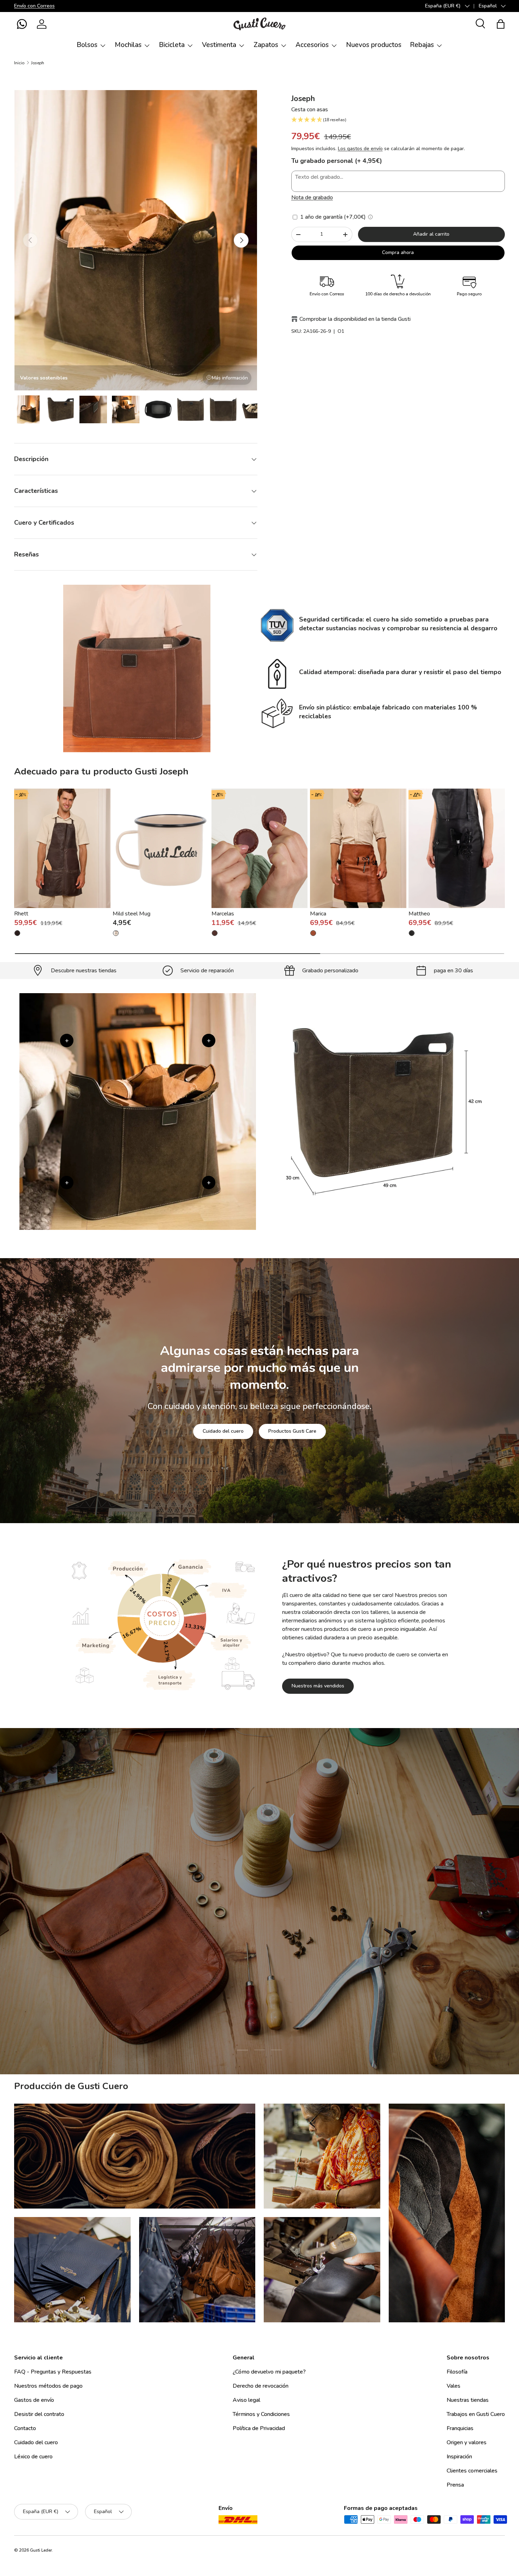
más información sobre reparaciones (289, 1946)
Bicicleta (172, 45)
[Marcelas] (260, 848)
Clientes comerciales (472, 2471)
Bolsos (87, 45)
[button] (22, 24)
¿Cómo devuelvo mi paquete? (269, 2372)
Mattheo (419, 914)
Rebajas (422, 45)
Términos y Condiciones (261, 2414)
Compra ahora (398, 252)
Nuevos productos (374, 45)
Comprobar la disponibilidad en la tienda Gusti (355, 319)
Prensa (455, 2485)
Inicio (19, 63)
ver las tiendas (207, 1946)
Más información (230, 378)
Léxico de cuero (33, 2457)
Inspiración (459, 2457)
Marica (318, 914)
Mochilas (128, 45)
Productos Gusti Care (292, 1431)
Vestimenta (219, 45)
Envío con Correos (34, 6)
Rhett (21, 914)
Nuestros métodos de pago (48, 2386)
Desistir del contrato (39, 2414)
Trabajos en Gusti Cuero (476, 2414)
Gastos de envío (34, 2400)
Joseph (38, 63)
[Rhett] (62, 848)
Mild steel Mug (132, 914)
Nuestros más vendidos (318, 1686)
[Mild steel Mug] (161, 848)
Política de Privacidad (259, 2428)
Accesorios (312, 45)
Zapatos (266, 45)
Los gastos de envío (360, 149)
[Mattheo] (457, 848)
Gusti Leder (41, 2550)
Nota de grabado (312, 198)
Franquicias (460, 2428)
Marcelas (223, 914)
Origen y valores (467, 2442)
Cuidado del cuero (223, 1431)
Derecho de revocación (261, 2386)
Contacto (25, 2428)
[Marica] (358, 848)
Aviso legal (246, 2400)
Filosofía (457, 2372)
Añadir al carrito (431, 234)
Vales (454, 2386)
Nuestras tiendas (468, 2400)
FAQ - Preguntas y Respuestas (53, 2372)
